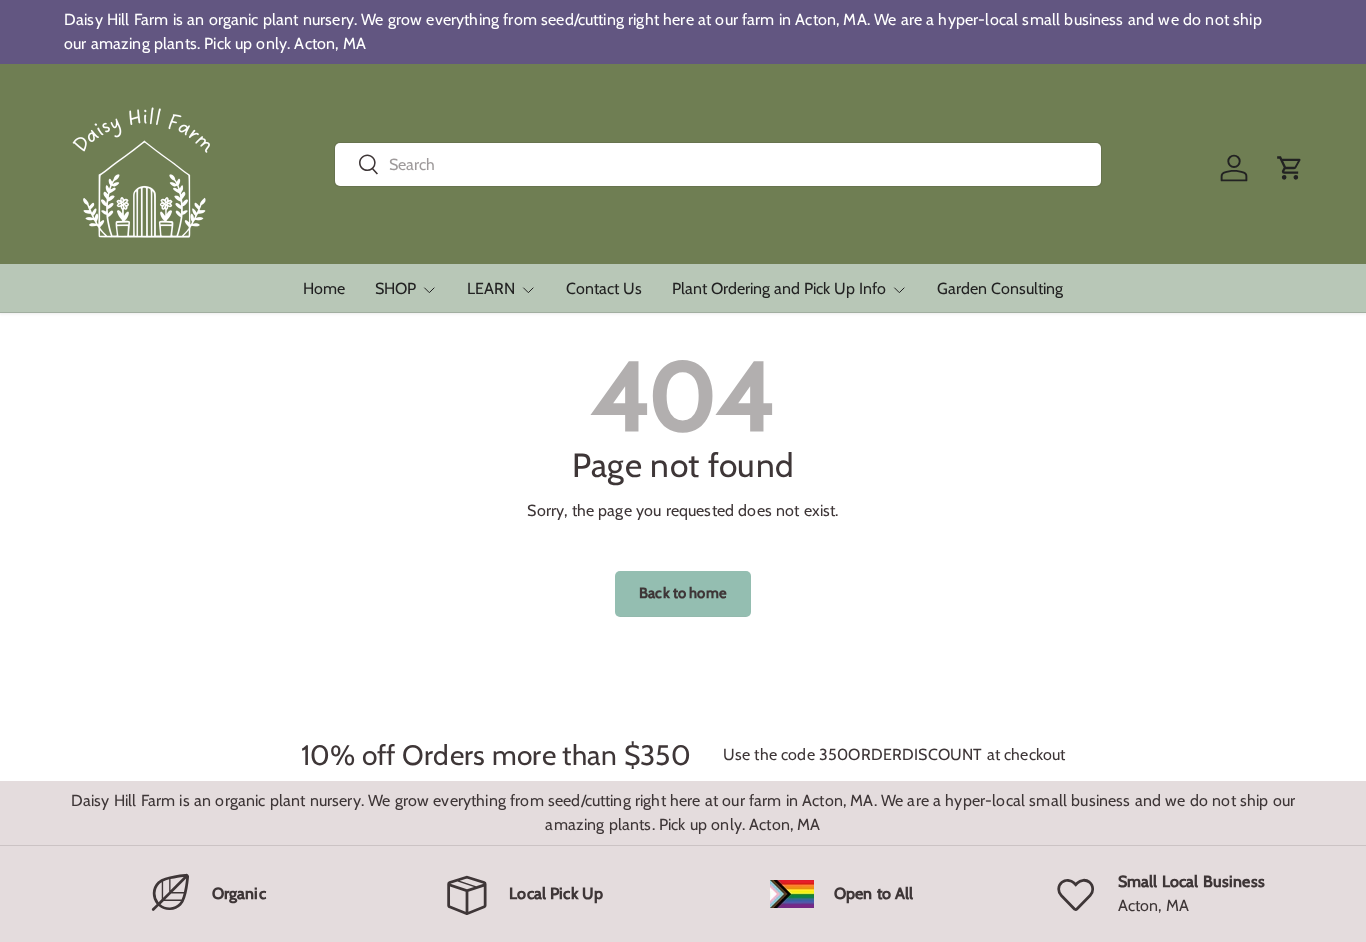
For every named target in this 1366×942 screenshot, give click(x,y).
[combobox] (718, 164)
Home (324, 288)
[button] (1290, 168)
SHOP (395, 288)
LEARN (491, 288)
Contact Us (604, 288)
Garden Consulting (1000, 288)
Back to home (683, 593)
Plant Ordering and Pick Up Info (779, 288)
